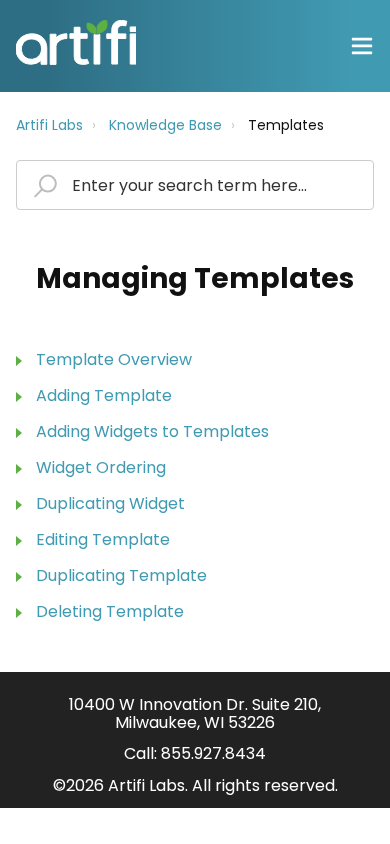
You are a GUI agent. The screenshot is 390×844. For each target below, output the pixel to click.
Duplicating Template (121, 575)
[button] (362, 46)
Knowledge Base (165, 125)
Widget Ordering (101, 467)
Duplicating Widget (110, 503)
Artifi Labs (49, 125)
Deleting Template (110, 611)
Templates (286, 125)
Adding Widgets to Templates (152, 431)
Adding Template (104, 395)
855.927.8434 (213, 753)
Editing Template (103, 539)
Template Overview (114, 359)
